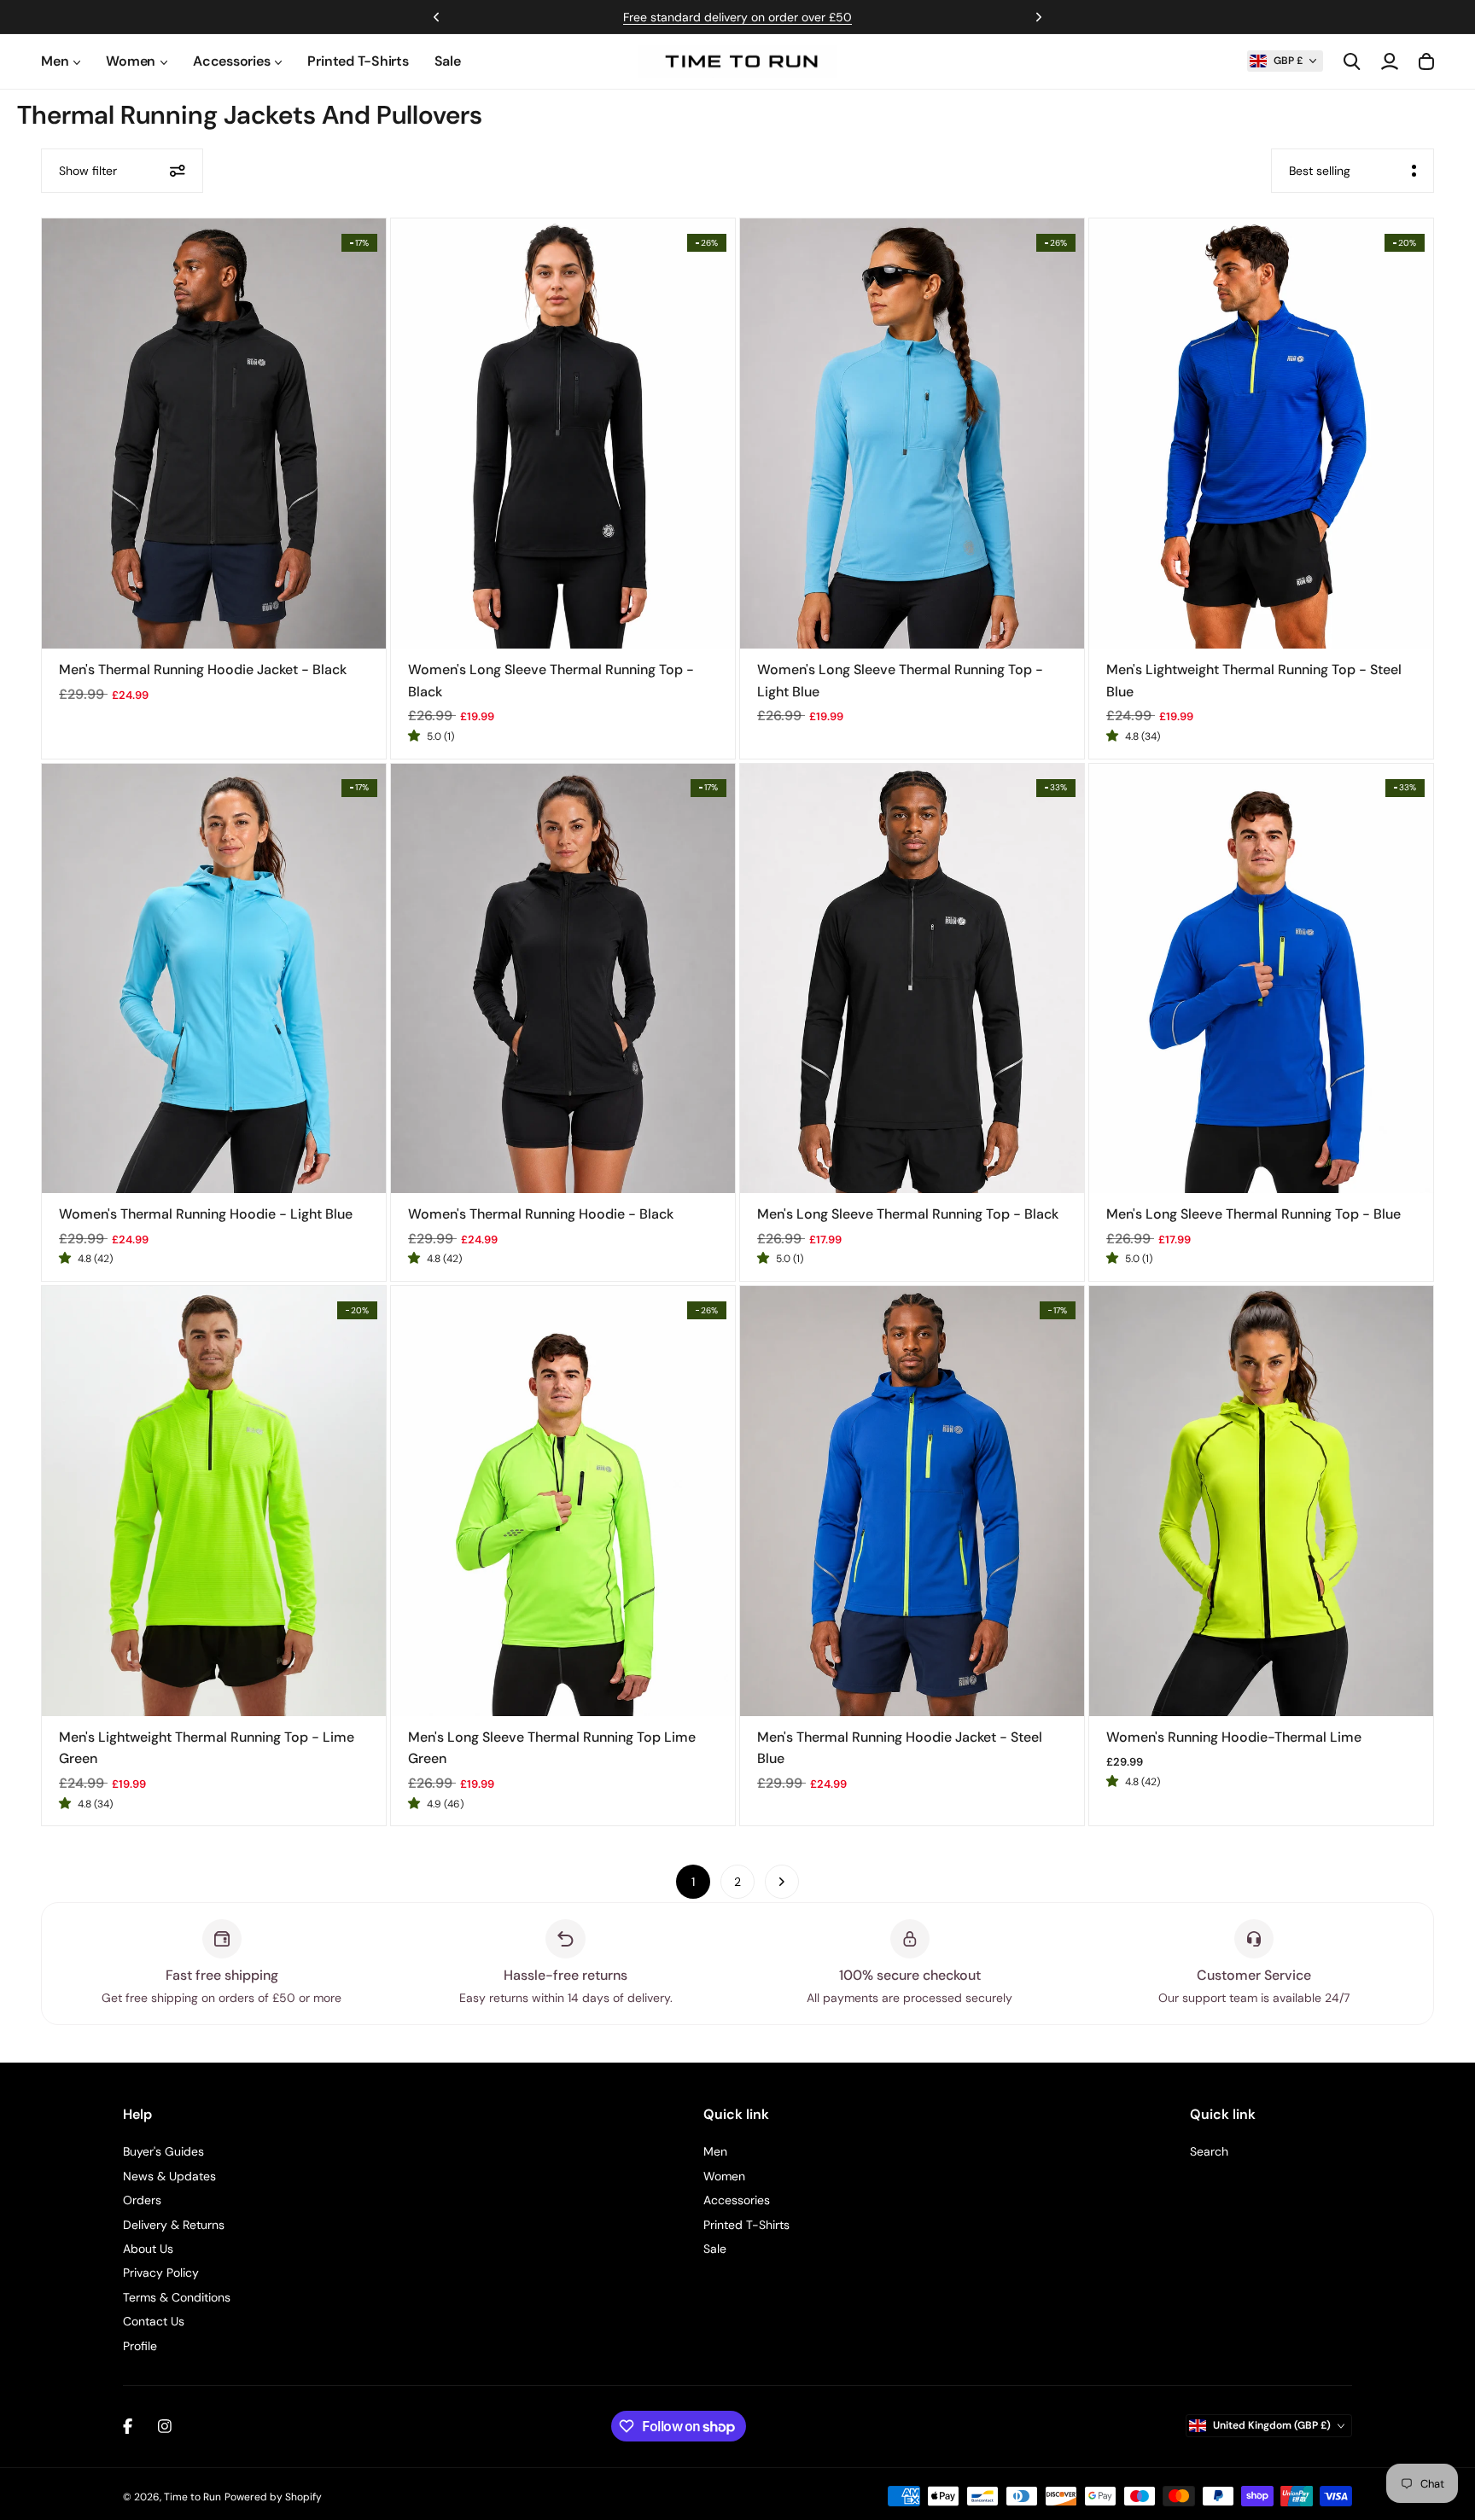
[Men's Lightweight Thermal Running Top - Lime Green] (214, 1501)
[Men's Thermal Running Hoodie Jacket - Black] (214, 434)
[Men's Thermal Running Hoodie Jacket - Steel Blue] (912, 1501)
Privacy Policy (161, 2273)
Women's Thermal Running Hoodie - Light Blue (206, 1214)
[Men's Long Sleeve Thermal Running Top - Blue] (1261, 979)
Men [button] (55, 61)
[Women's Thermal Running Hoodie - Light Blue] (214, 979)
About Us (148, 2249)
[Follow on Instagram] (165, 2426)
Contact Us (154, 2321)
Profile (140, 2346)
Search (1209, 2151)
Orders (142, 2200)
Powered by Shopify (273, 2497)
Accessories (737, 2200)
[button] (1285, 61)
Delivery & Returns (174, 2225)
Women (724, 2176)
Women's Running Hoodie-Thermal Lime (1234, 1737)
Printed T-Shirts (358, 61)
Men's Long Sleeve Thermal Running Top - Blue (1253, 1214)
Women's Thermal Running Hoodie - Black (541, 1214)
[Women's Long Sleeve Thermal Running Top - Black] (563, 434)
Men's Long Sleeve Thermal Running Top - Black (908, 1214)
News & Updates (169, 2176)
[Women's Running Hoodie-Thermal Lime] (1261, 1501)
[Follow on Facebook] (128, 2426)
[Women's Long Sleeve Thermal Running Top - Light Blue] (912, 434)
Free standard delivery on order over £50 (737, 17)
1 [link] (693, 1882)
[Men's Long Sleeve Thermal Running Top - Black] (912, 979)
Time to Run (192, 2497)
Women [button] (131, 61)
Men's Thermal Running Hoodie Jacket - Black (203, 669)
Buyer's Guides (163, 2151)
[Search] (1352, 61)
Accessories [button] (231, 61)
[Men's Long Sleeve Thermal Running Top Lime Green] (563, 1501)
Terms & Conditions (177, 2297)
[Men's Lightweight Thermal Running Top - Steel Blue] (1261, 434)
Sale (448, 61)
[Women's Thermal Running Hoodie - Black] (563, 979)
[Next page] (782, 1882)
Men (715, 2151)
